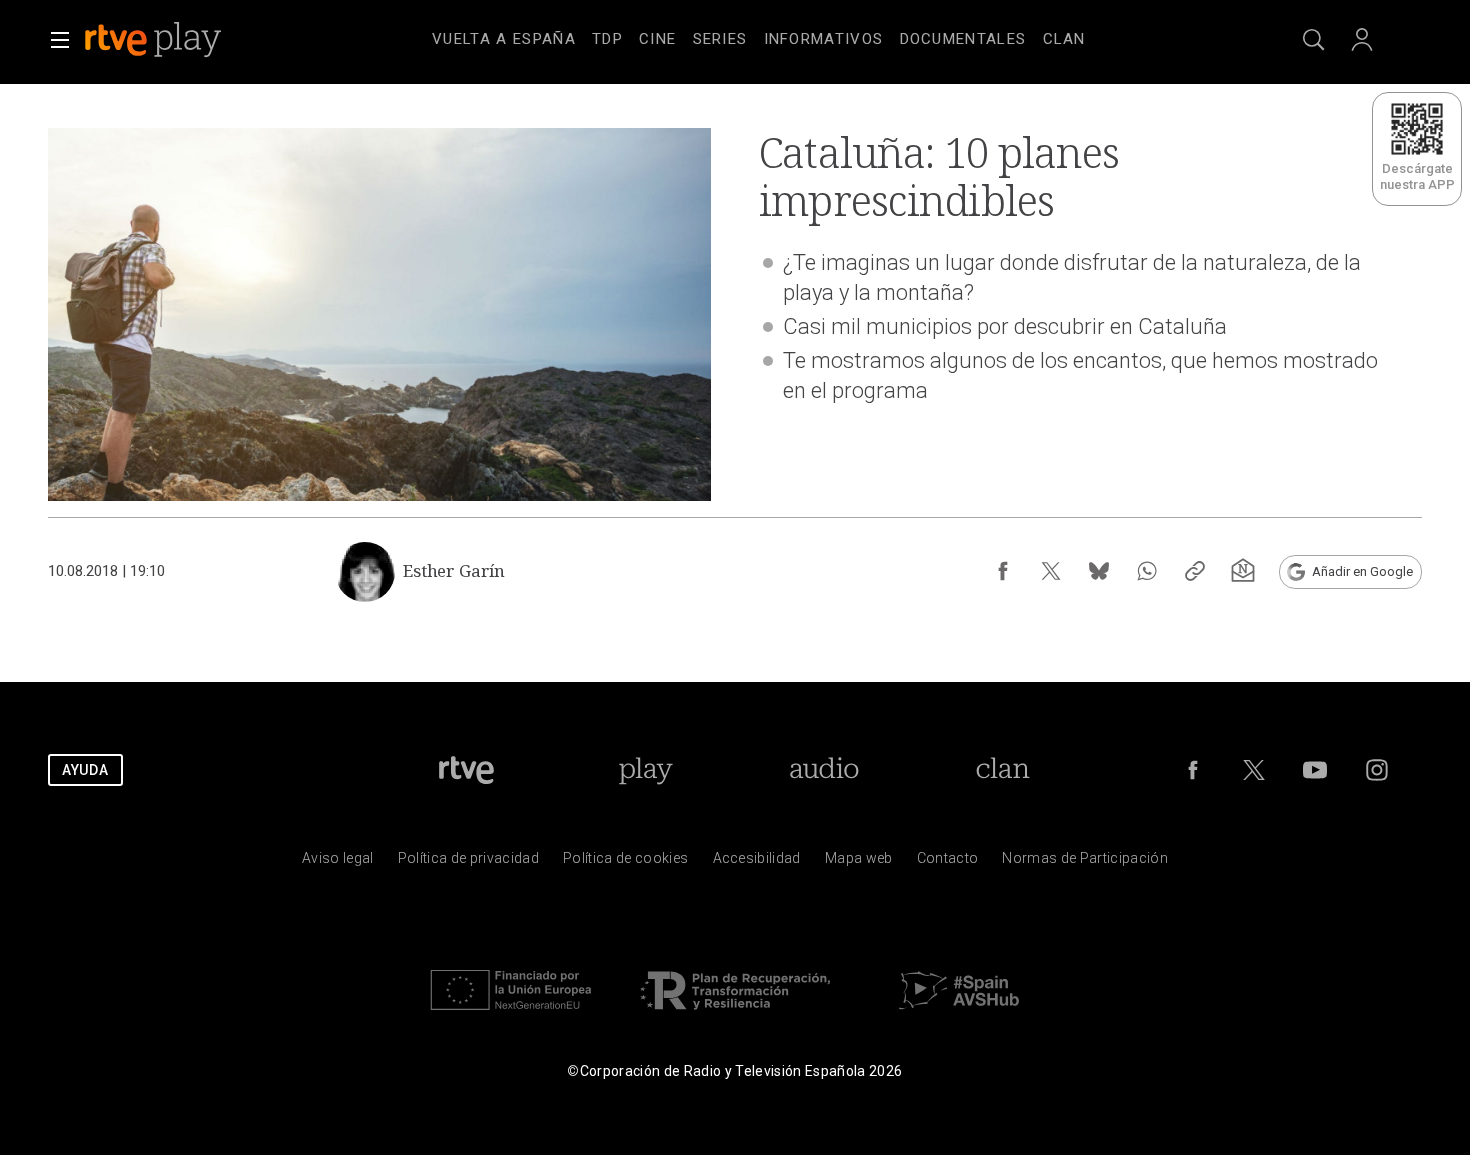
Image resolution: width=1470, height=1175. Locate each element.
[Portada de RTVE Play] (155, 40)
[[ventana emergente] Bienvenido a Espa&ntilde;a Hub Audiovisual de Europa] (959, 1014)
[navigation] (759, 36)
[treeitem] (504, 40)
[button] (60, 40)
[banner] (180, 40)
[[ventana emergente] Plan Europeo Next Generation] (511, 1014)
